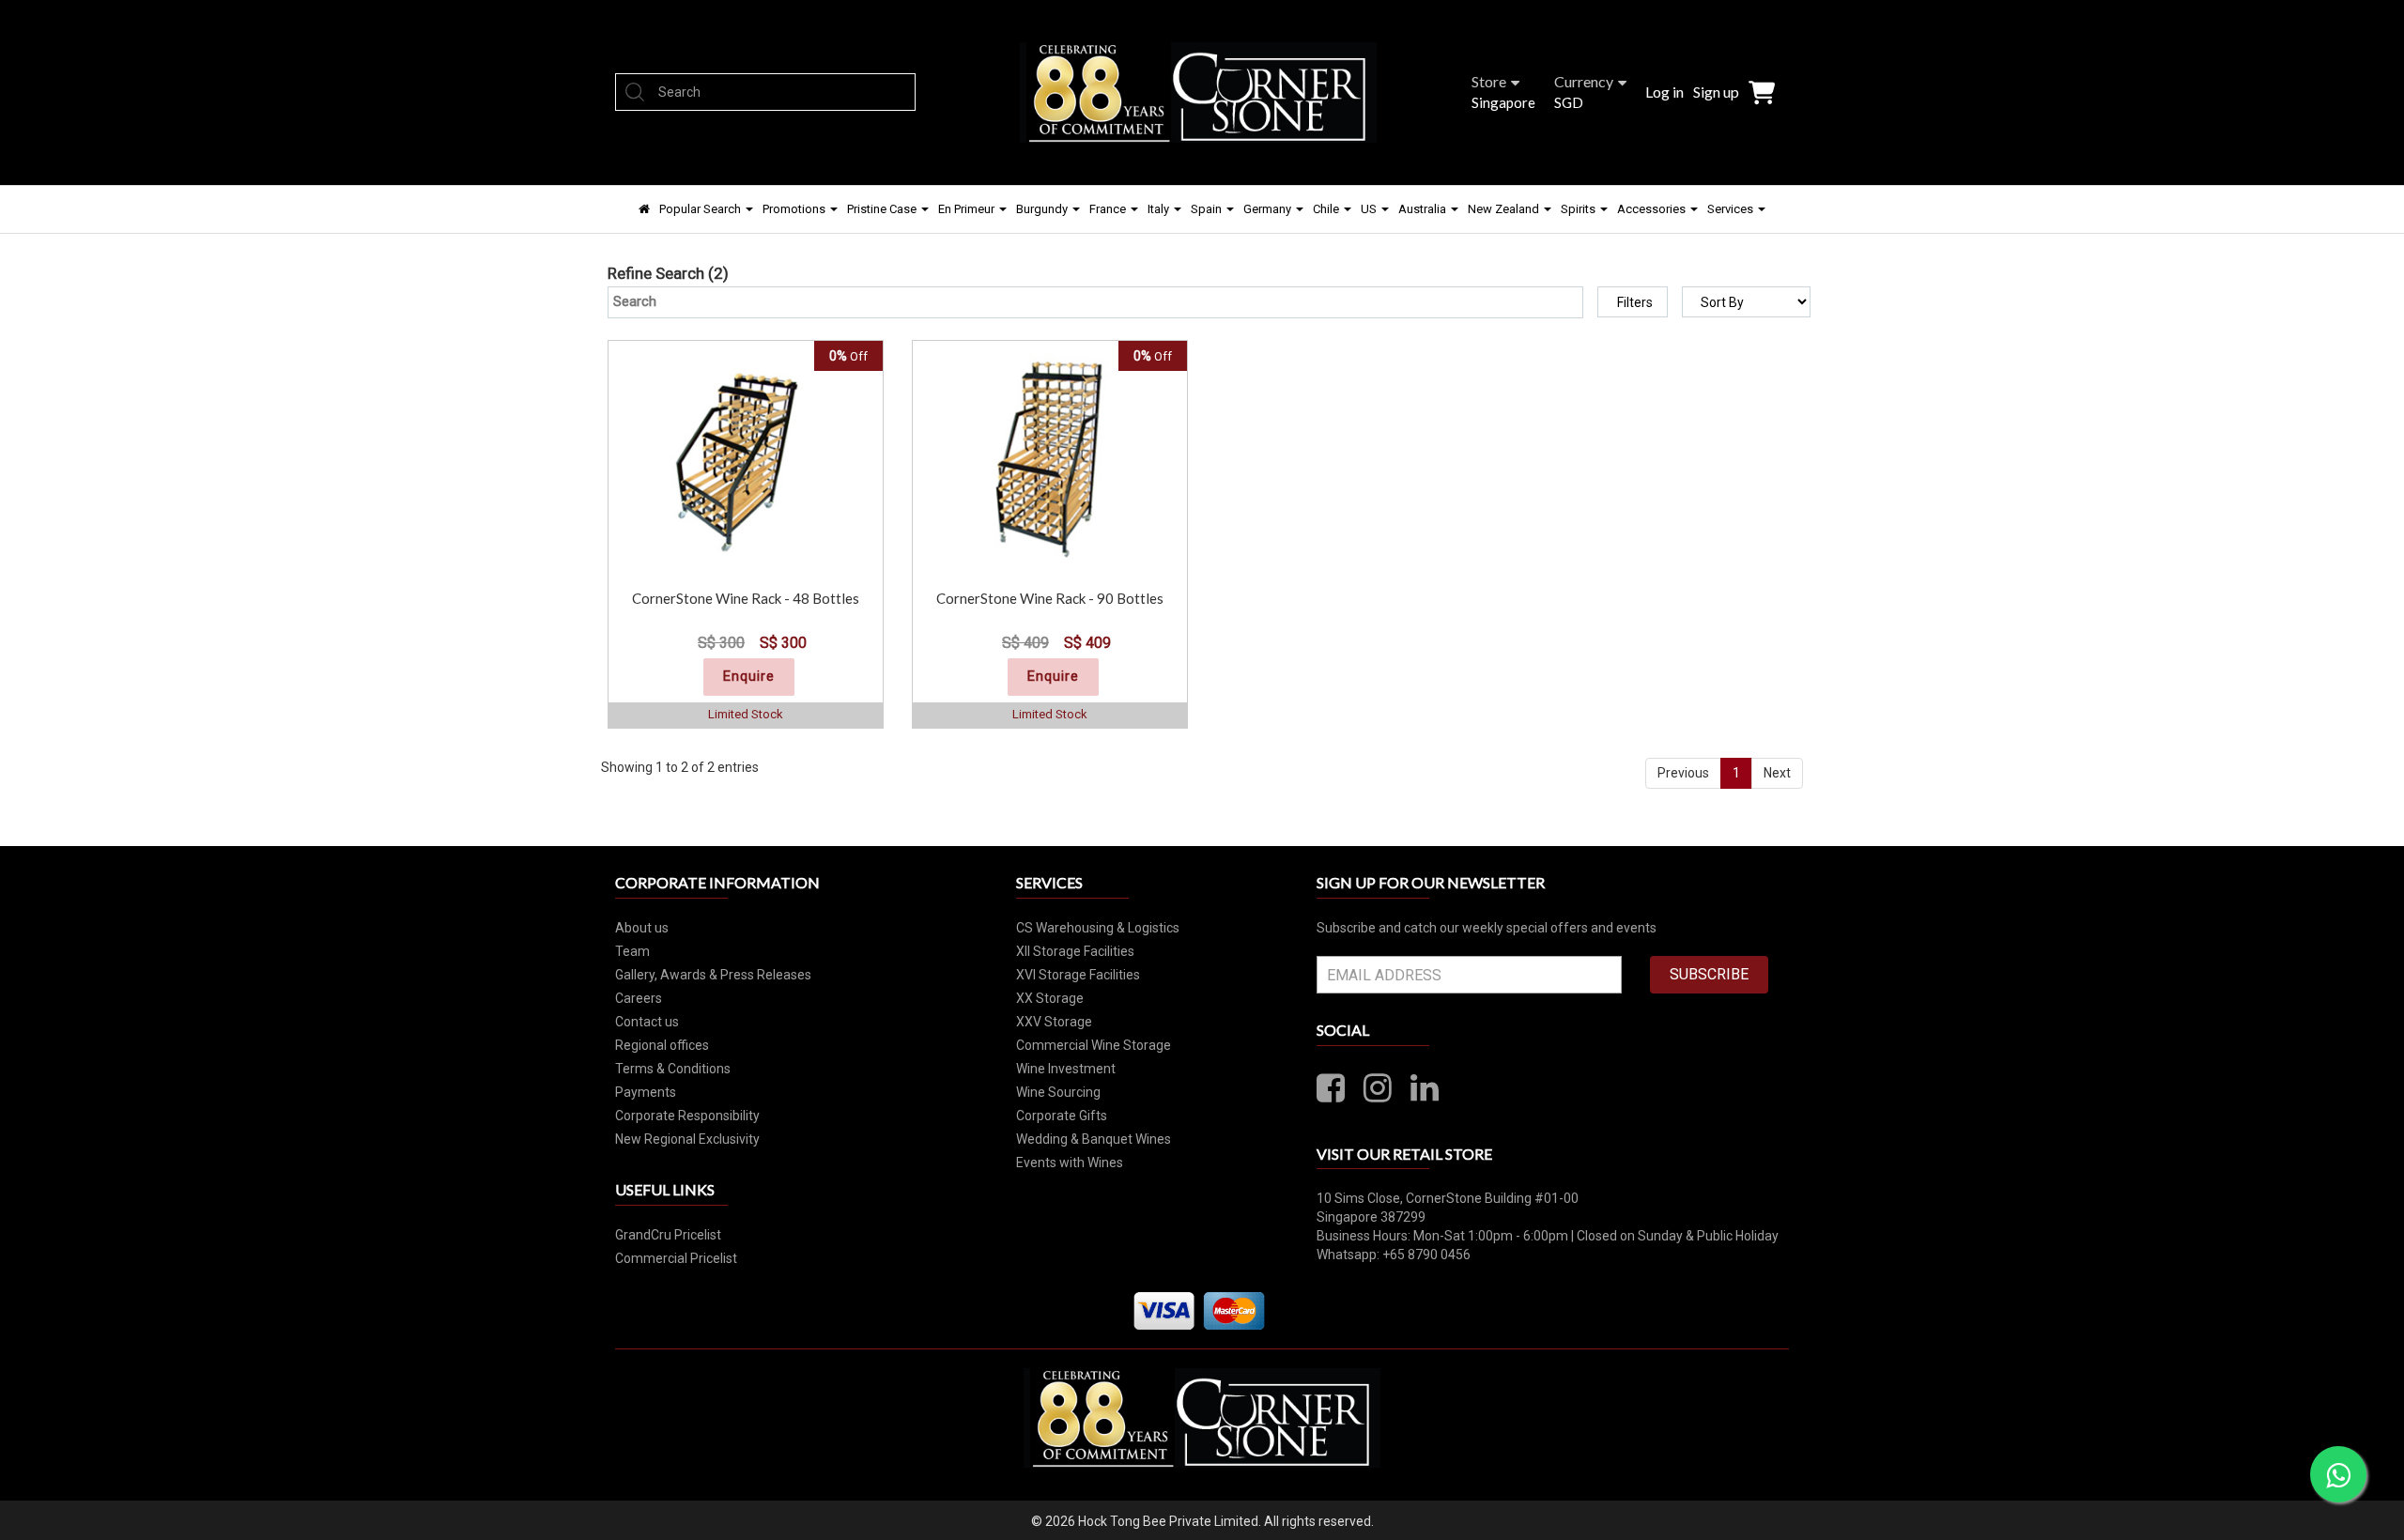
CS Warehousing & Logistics (1098, 928)
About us (642, 928)
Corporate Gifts (1062, 1116)
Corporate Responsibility (687, 1116)
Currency (1584, 81)
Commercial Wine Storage (1094, 1045)
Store (1489, 81)
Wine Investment (1066, 1069)
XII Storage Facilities (1075, 951)
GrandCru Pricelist (668, 1235)
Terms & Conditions (673, 1069)
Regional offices (662, 1045)
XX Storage (1050, 998)
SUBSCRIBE (1709, 974)
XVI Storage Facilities (1078, 975)
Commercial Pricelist (676, 1258)
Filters (1635, 302)
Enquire (749, 676)
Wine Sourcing (1058, 1092)
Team (632, 951)
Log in (1664, 92)
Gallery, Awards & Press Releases (713, 975)
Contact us (647, 1022)
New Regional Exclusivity (687, 1139)
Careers (639, 998)
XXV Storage (1054, 1022)
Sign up (1716, 92)
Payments (646, 1092)
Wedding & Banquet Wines (1094, 1139)
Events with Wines (1070, 1163)
